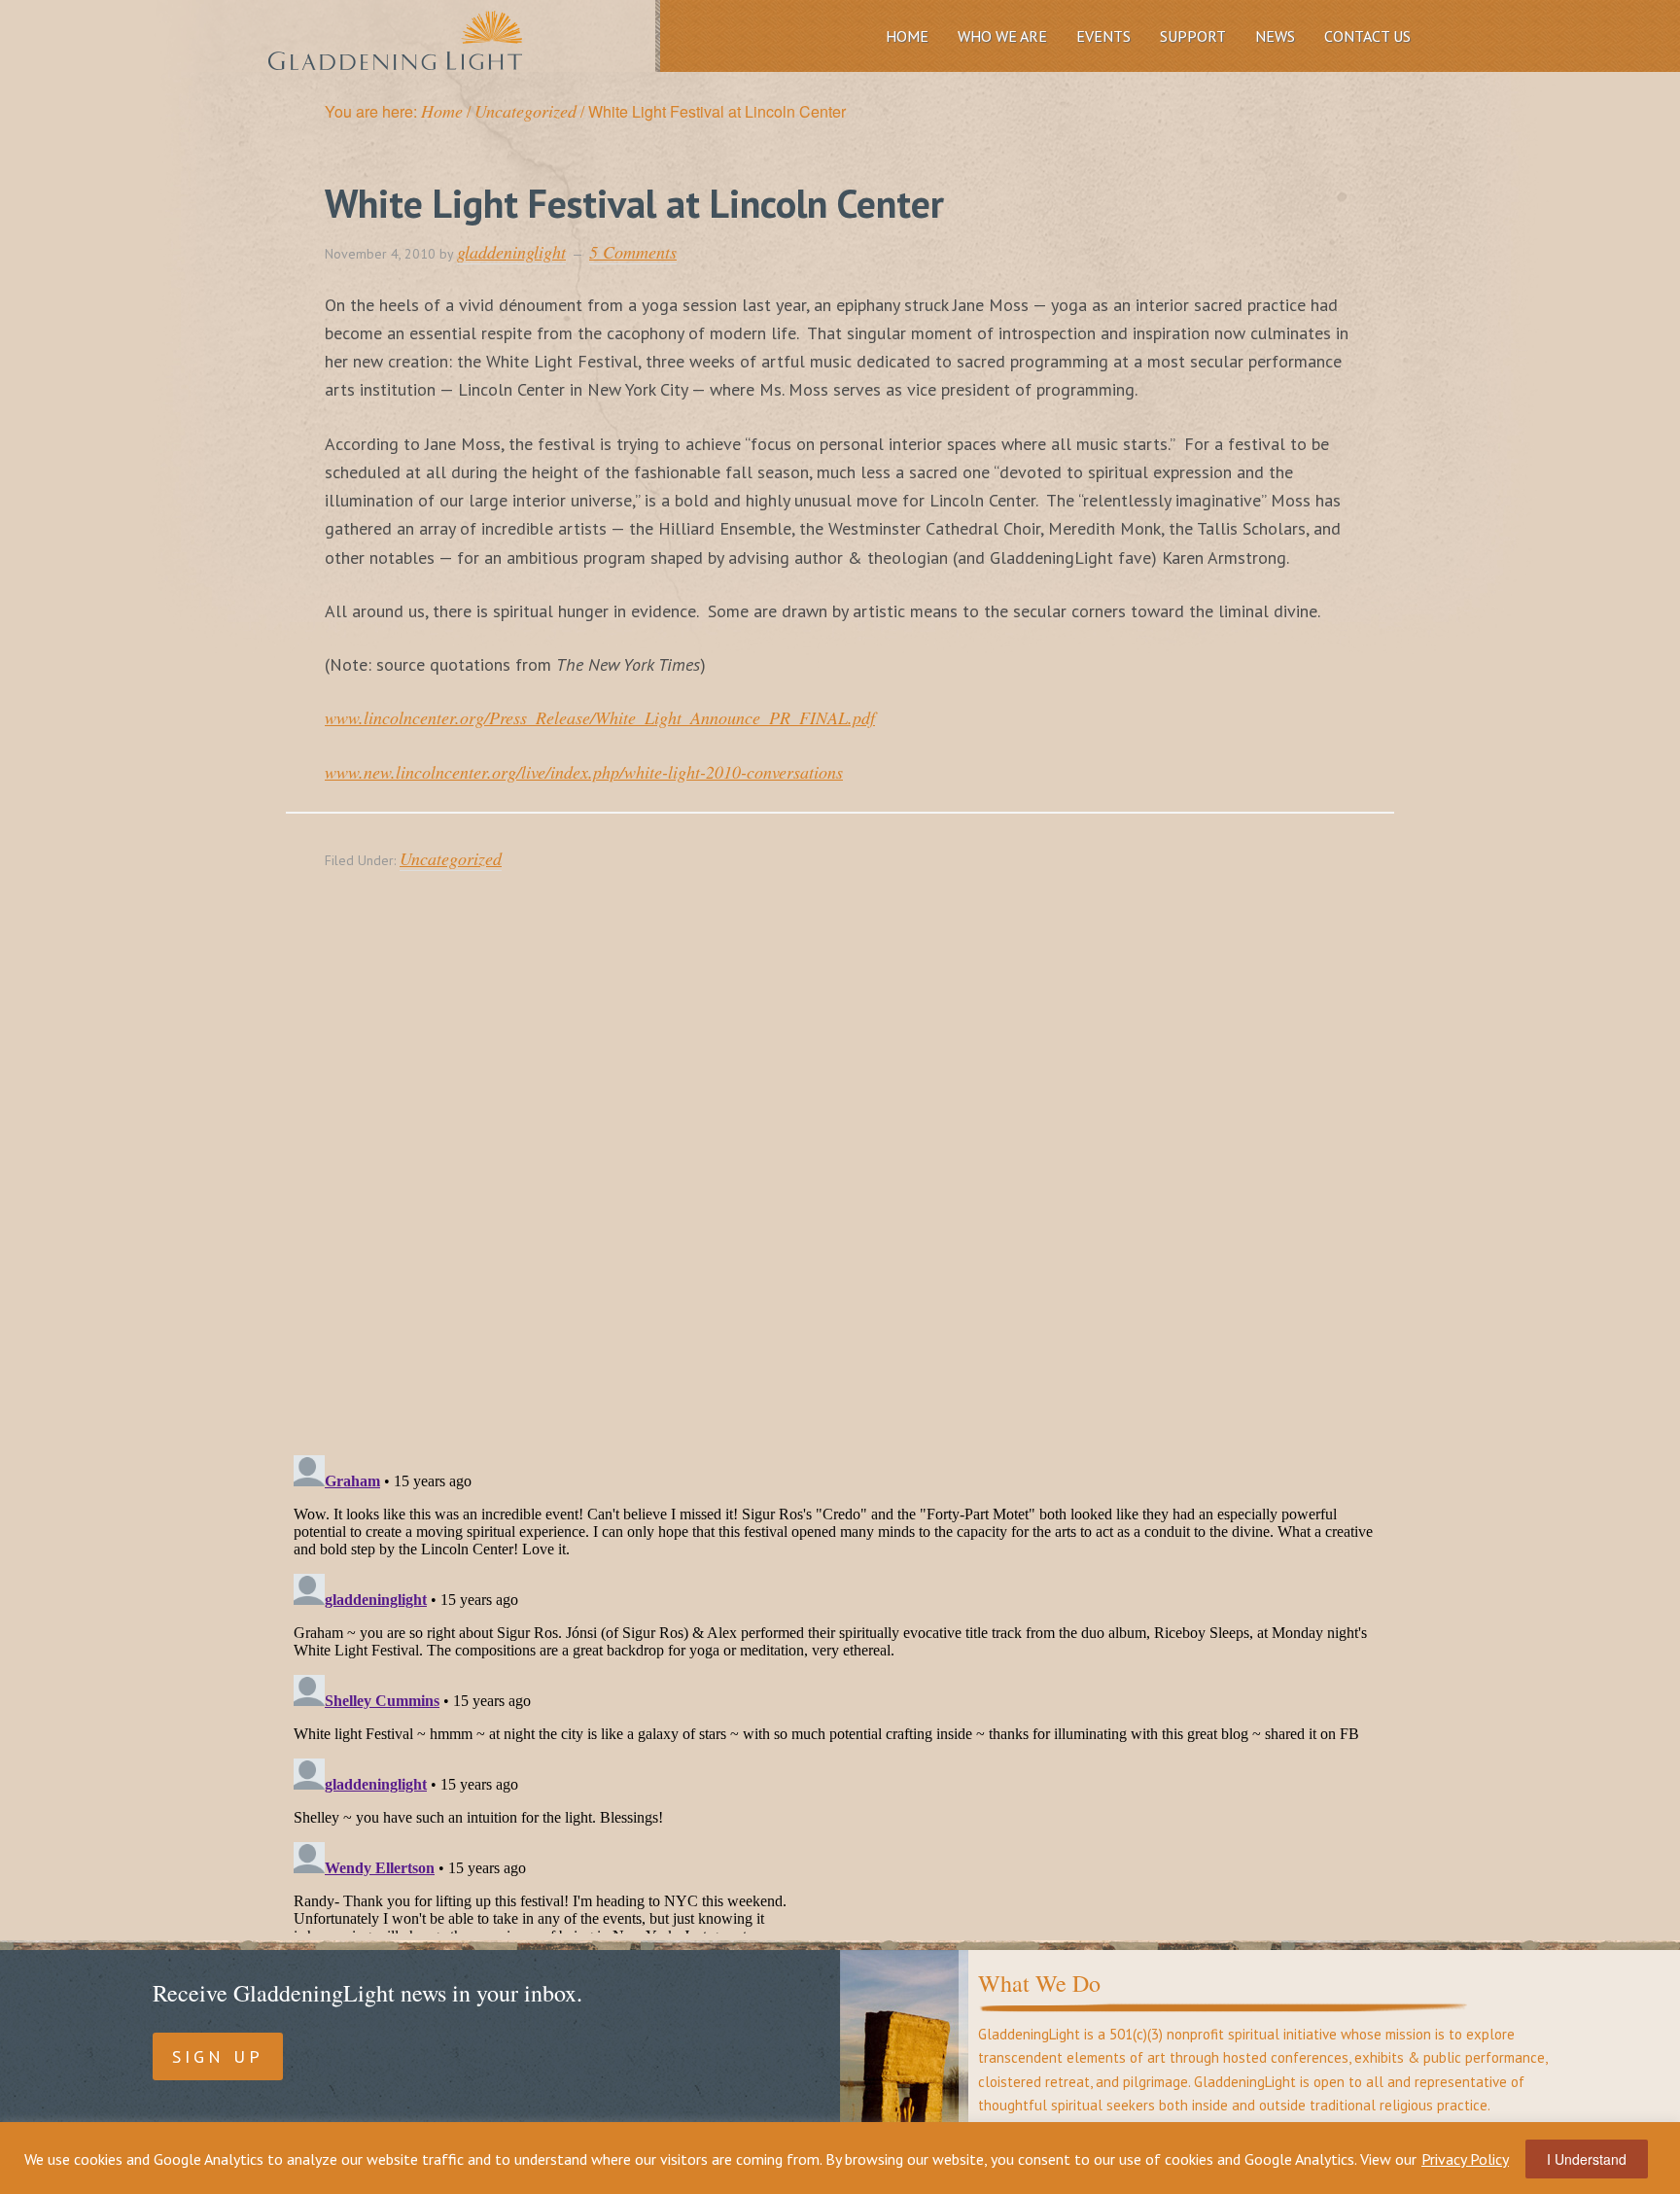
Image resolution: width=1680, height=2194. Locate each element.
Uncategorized (451, 858)
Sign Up (218, 2056)
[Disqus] (840, 1186)
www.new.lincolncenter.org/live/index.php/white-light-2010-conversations (584, 772)
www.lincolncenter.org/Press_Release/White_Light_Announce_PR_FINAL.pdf (600, 717)
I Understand (1587, 2159)
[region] (840, 2158)
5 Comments (633, 252)
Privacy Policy (1465, 2159)
